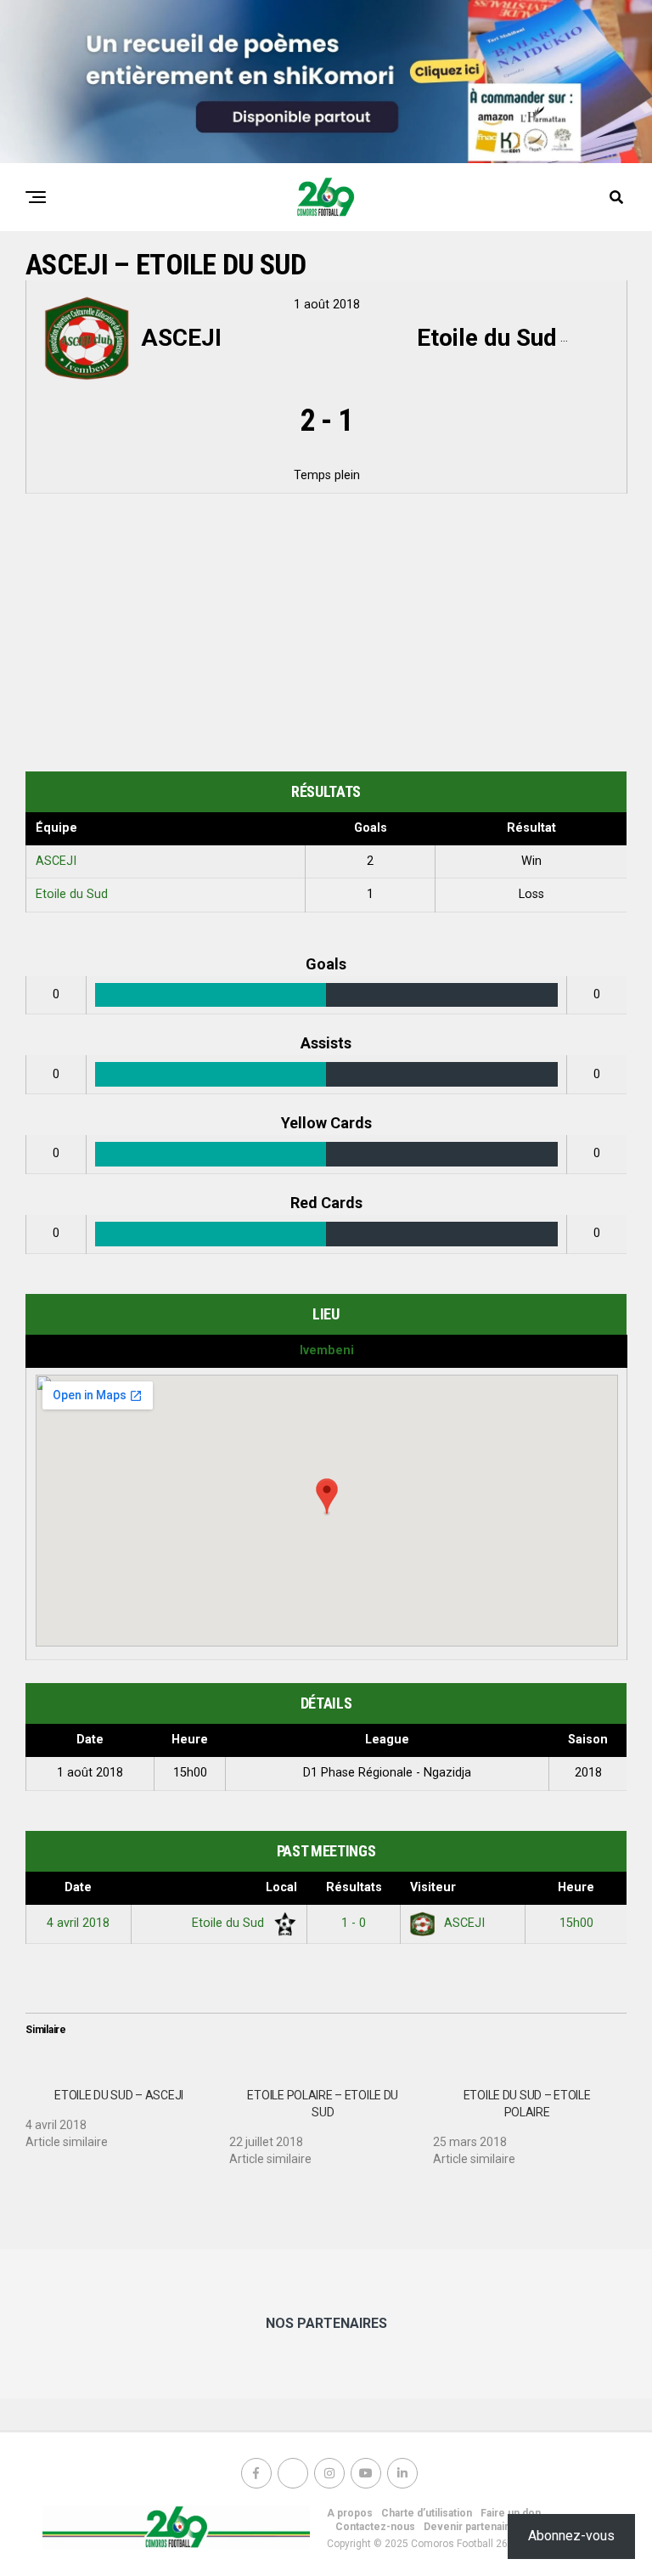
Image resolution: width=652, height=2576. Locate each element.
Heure (576, 1887)
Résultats (354, 1887)
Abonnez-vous (571, 2536)
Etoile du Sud (72, 894)
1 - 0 (354, 1923)
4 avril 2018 (78, 1923)
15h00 (576, 1923)
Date (78, 1887)
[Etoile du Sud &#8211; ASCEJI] (127, 2112)
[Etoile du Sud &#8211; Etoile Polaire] (535, 2121)
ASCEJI (56, 861)
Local (281, 1887)
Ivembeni (327, 1350)
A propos (350, 2513)
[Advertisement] (326, 636)
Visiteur (433, 1887)
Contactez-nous (375, 2527)
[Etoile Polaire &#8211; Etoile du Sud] (331, 2121)
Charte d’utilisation (427, 2513)
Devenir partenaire (469, 2527)
